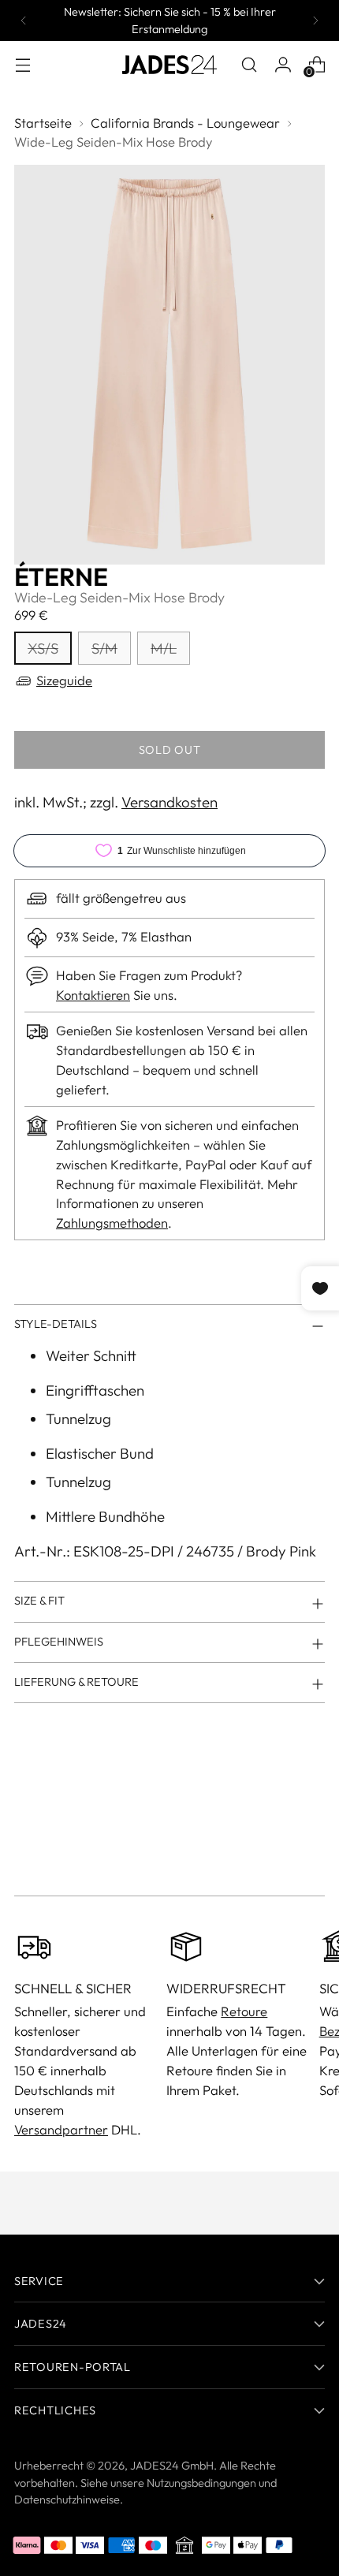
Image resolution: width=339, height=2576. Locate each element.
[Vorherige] (24, 21)
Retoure (244, 2011)
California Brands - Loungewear (185, 123)
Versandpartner (61, 2129)
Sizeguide (64, 680)
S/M (104, 648)
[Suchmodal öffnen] (249, 64)
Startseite (43, 123)
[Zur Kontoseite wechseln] (283, 64)
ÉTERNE (61, 576)
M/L (164, 648)
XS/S (43, 648)
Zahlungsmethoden (112, 1223)
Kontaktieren (93, 995)
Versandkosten (169, 802)
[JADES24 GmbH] (169, 65)
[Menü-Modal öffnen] (22, 64)
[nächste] (315, 21)
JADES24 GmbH (172, 2465)
